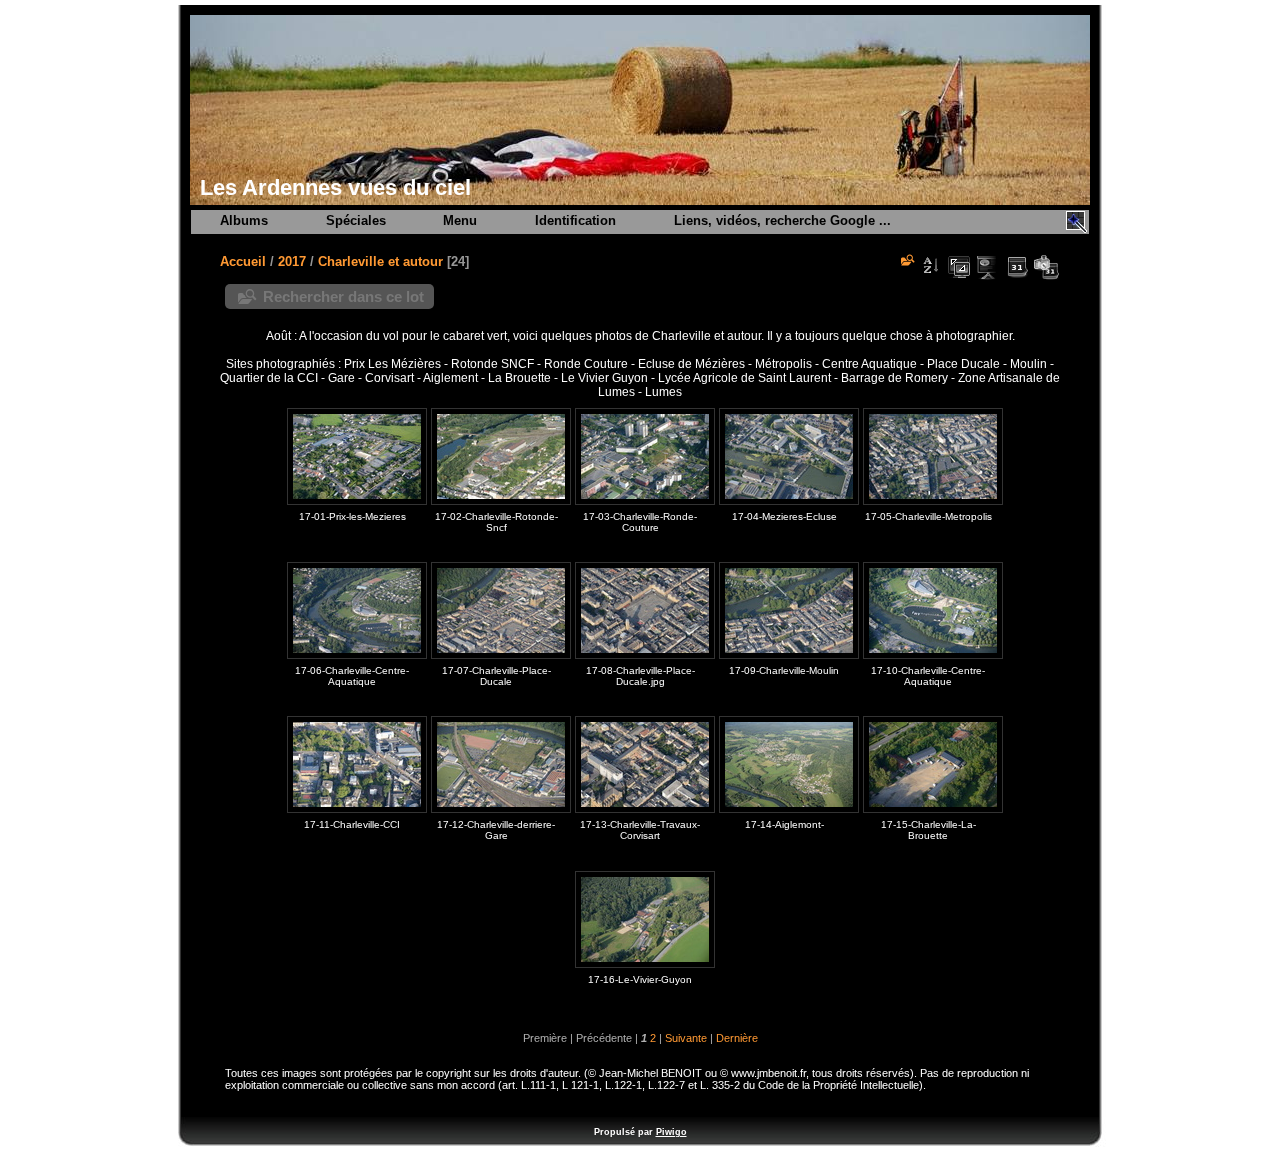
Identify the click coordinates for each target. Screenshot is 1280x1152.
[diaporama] (988, 267)
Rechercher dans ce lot (343, 296)
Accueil (243, 261)
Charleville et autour (380, 261)
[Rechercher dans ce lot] (906, 260)
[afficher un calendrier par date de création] (1046, 267)
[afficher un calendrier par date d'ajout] (1017, 267)
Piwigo (671, 1132)
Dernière (737, 1038)
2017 (292, 261)
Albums (244, 220)
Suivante (686, 1038)
